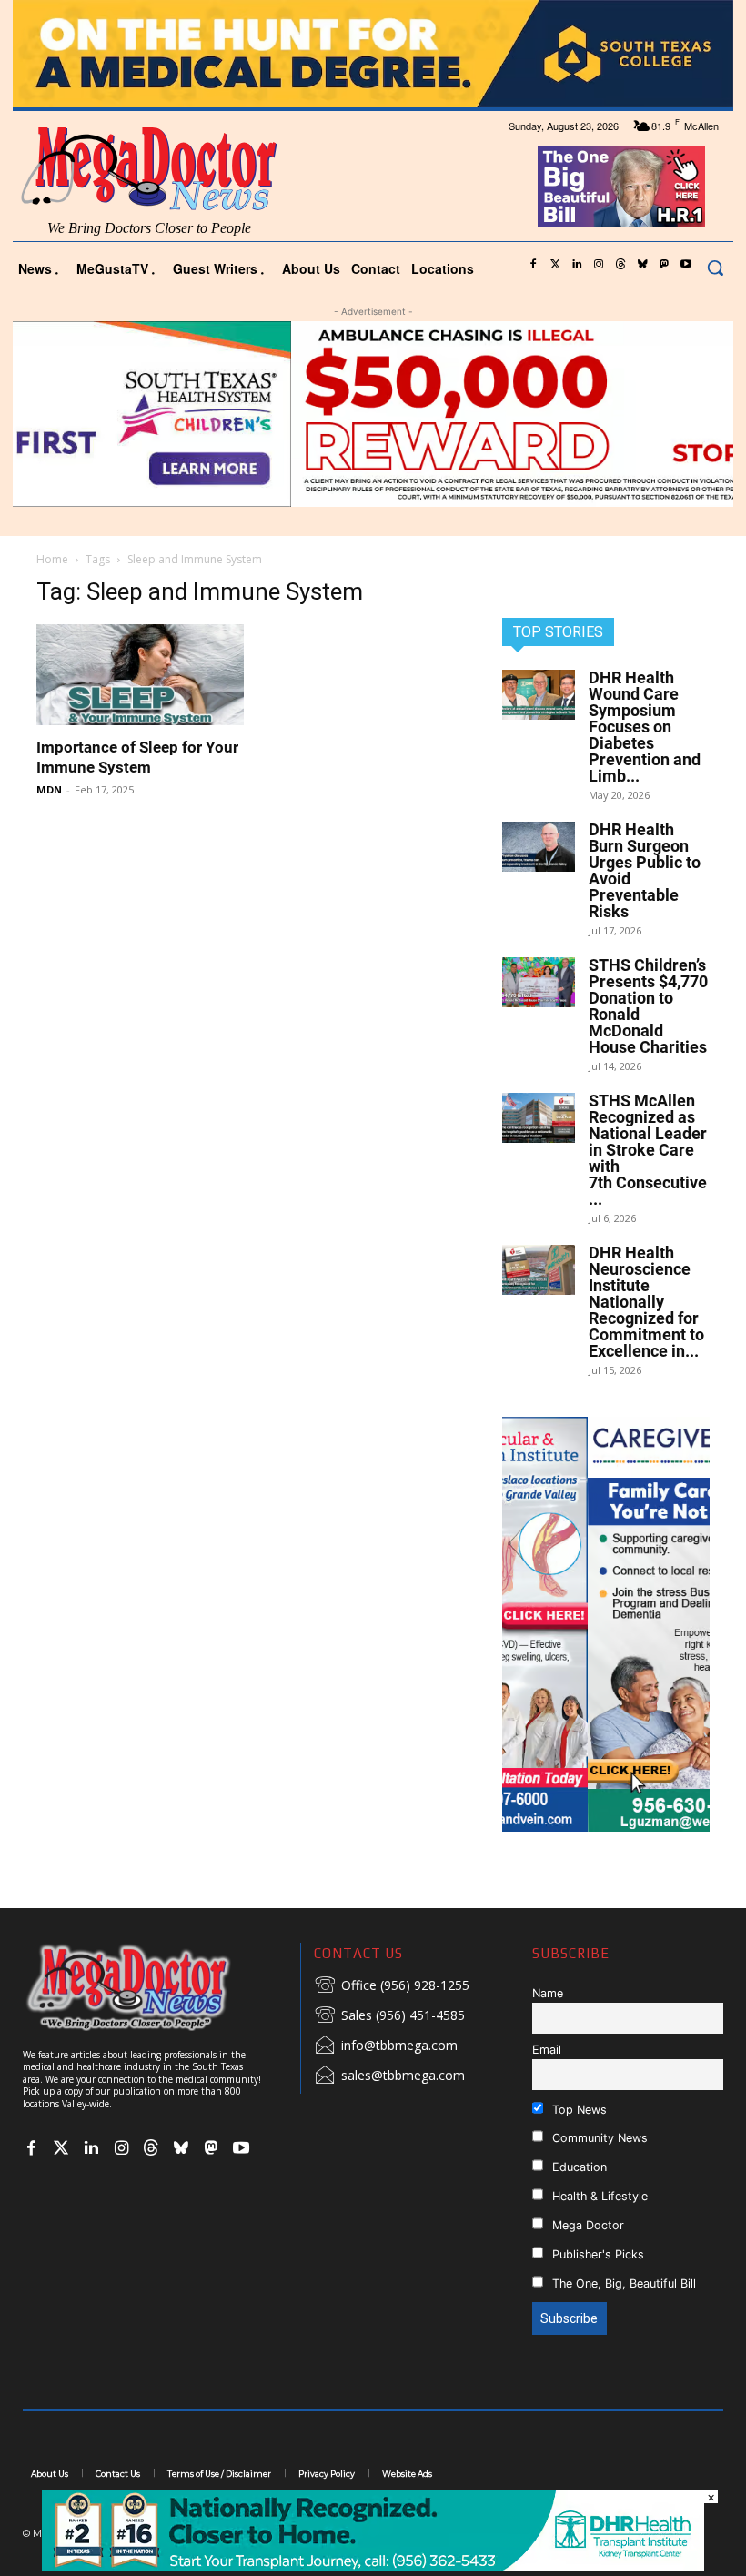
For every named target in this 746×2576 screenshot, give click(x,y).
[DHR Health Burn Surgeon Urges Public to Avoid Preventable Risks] (539, 847)
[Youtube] (686, 265)
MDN (49, 789)
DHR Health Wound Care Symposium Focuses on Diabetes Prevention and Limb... (645, 727)
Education (578, 2167)
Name (548, 1993)
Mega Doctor (586, 2225)
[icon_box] (392, 1986)
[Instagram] (599, 265)
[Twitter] (555, 265)
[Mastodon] (664, 265)
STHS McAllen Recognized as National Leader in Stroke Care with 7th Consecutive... (648, 1150)
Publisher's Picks (596, 2254)
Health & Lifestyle (598, 2196)
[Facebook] (533, 265)
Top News (578, 2110)
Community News (598, 2138)
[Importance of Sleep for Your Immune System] (140, 675)
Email (547, 2050)
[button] (715, 268)
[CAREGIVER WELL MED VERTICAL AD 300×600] (606, 1624)
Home (52, 559)
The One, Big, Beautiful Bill (622, 2283)
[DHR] (373, 2566)
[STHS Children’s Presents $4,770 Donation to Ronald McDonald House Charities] (539, 982)
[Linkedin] (577, 265)
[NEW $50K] (373, 414)
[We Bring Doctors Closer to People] (155, 1987)
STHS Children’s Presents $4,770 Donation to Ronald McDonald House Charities (648, 1006)
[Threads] (620, 265)
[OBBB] (622, 187)
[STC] (373, 54)
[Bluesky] (642, 265)
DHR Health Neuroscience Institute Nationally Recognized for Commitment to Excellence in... (646, 1302)
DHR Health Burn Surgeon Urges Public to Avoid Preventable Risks (645, 870)
